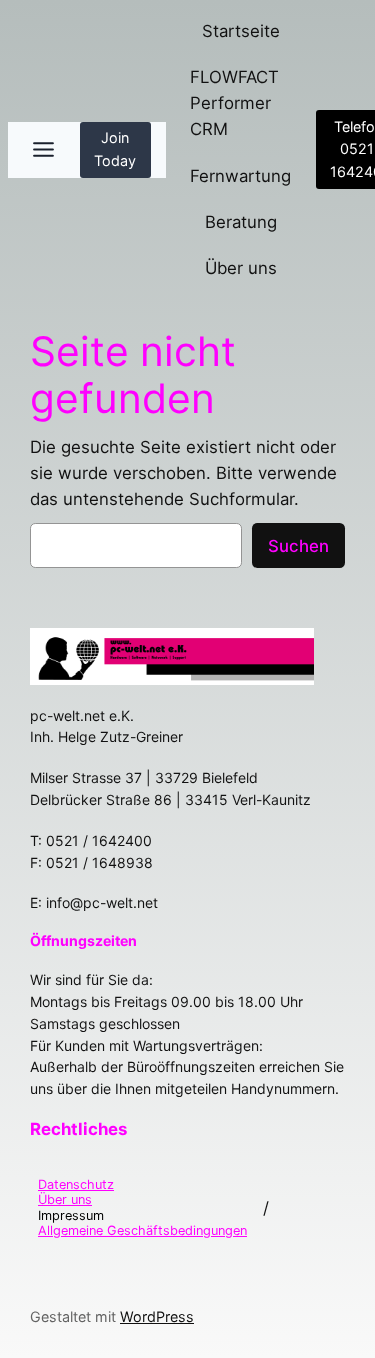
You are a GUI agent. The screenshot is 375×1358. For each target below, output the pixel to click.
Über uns (241, 268)
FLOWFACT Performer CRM (234, 103)
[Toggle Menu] (43, 149)
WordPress (157, 1316)
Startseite (241, 31)
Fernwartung (240, 176)
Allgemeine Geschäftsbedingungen (142, 1230)
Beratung (241, 222)
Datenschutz (76, 1184)
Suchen (298, 546)
